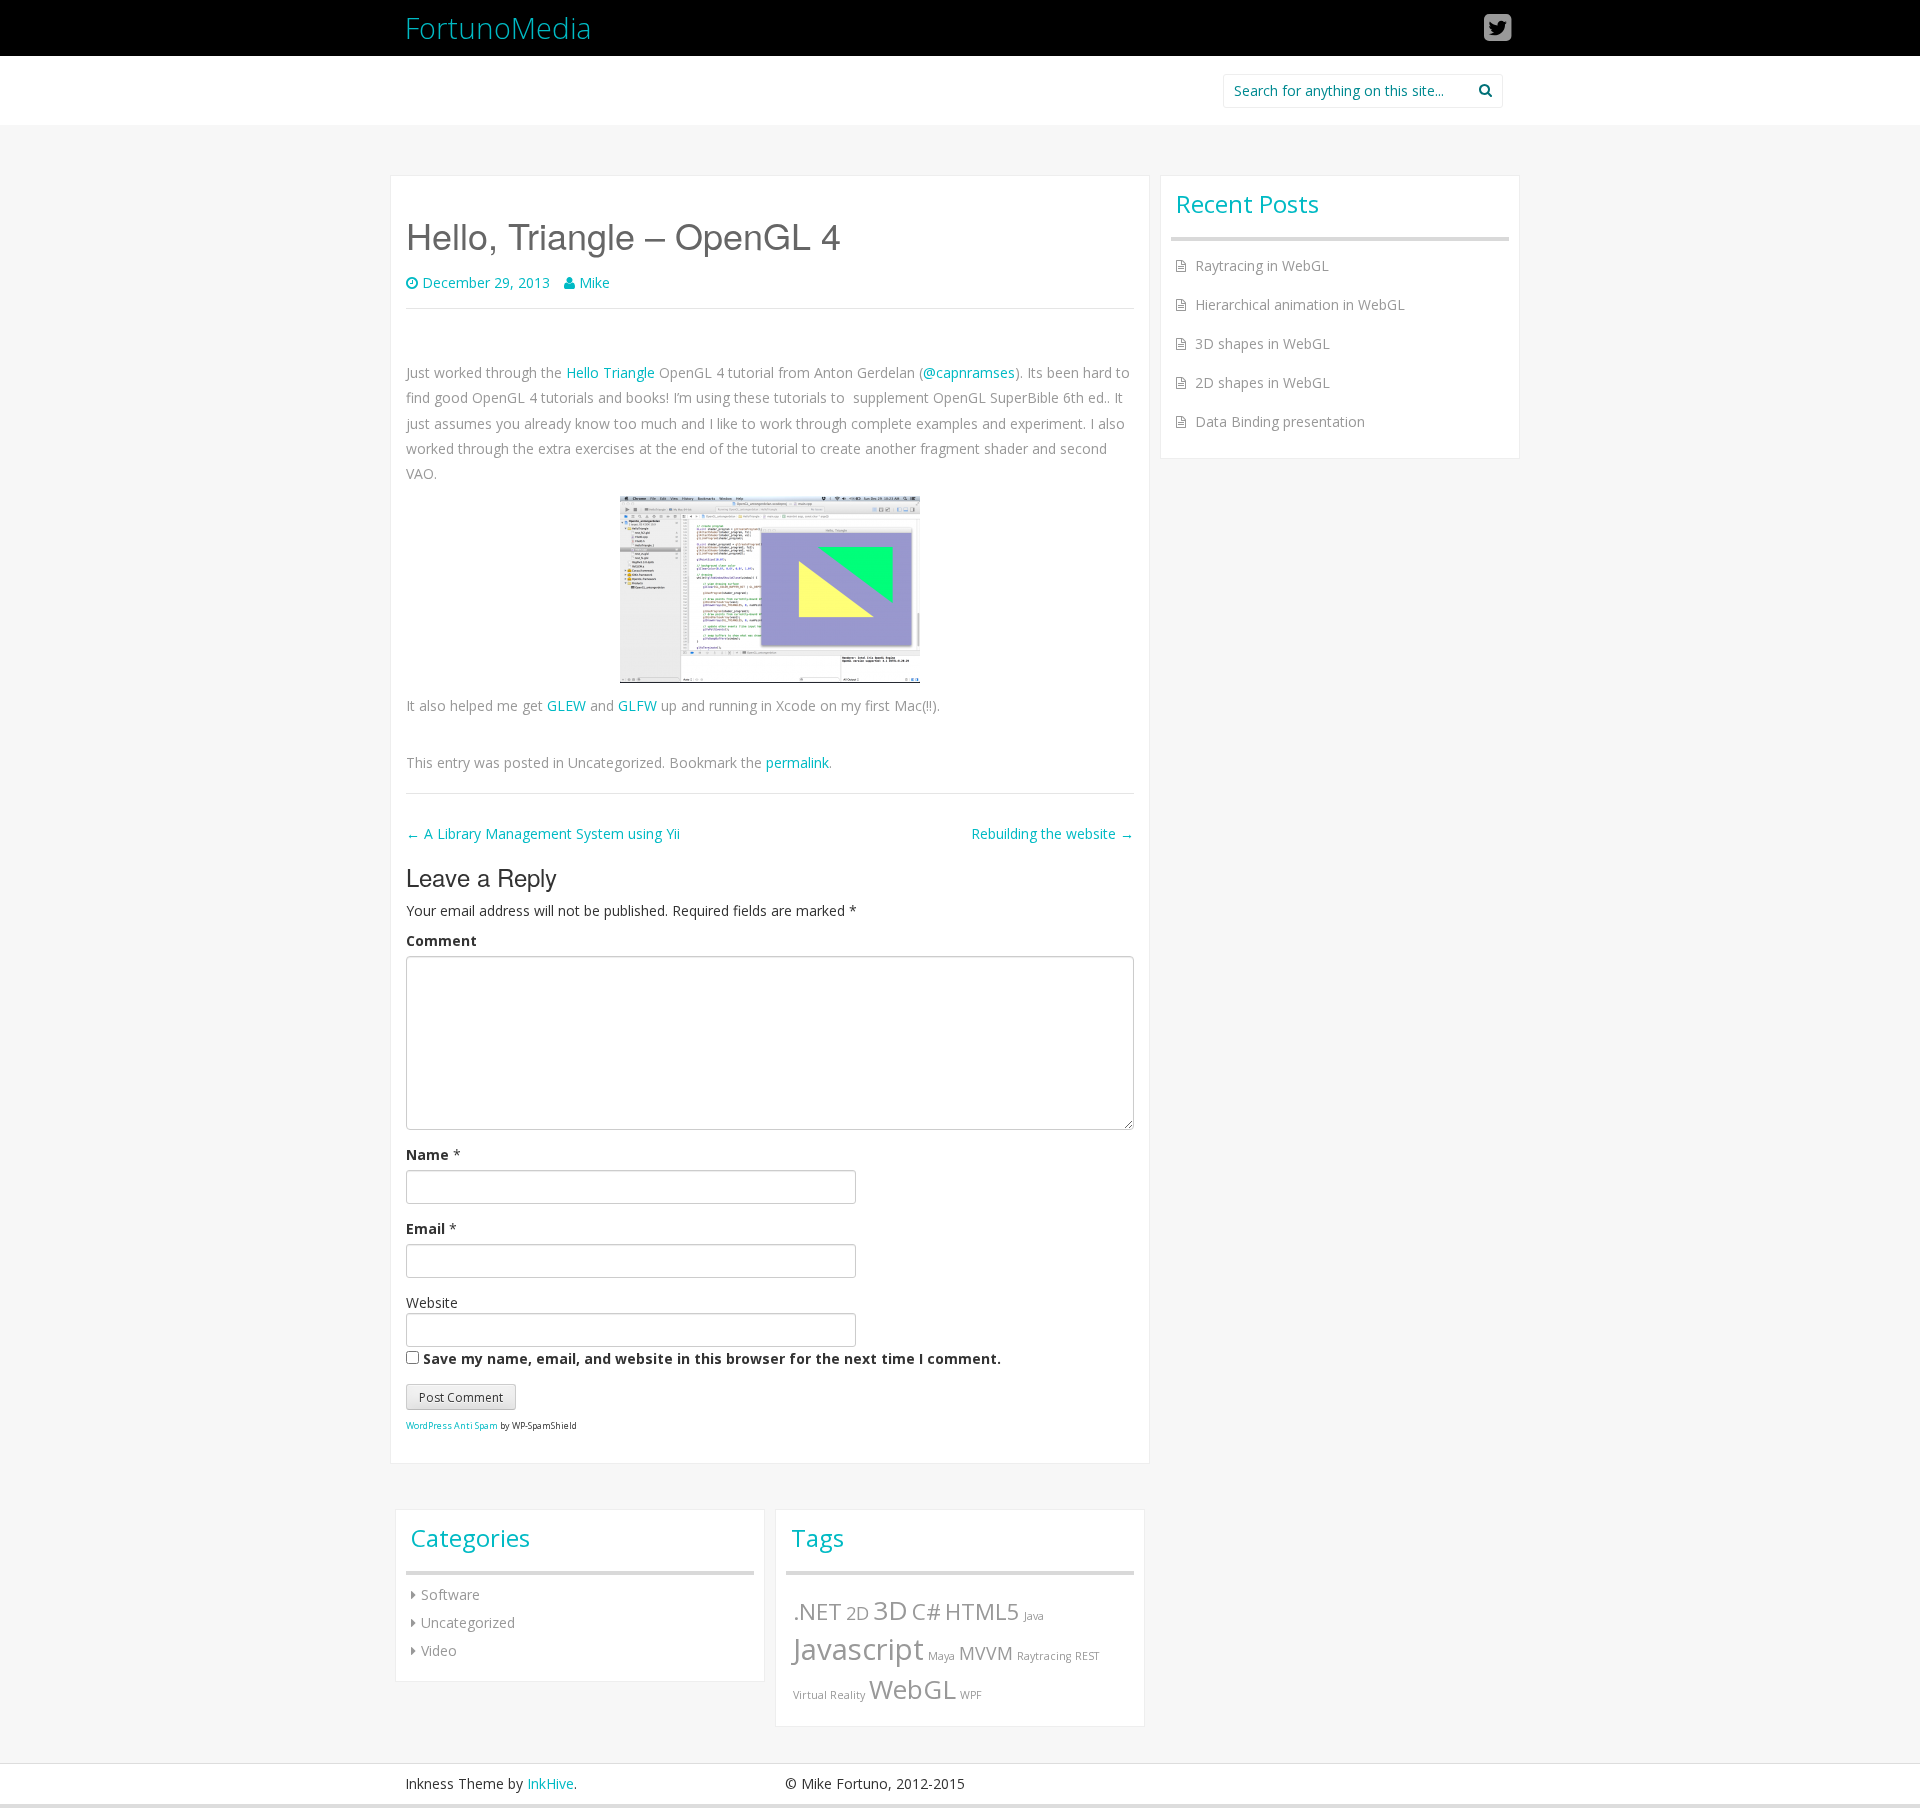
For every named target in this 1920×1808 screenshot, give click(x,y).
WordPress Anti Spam (452, 1425)
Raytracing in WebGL (1262, 265)
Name (427, 1154)
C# (926, 1611)
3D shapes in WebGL (1262, 343)
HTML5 (982, 1611)
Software (450, 1594)
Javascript (858, 1649)
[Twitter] (1498, 33)
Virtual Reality (829, 1695)
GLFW (637, 705)
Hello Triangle (610, 372)
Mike (594, 282)
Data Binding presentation (1280, 421)
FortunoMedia (498, 27)
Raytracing (1044, 1656)
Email (425, 1228)
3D (890, 1610)
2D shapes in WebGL (1262, 382)
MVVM (986, 1653)
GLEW (566, 705)
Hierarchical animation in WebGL (1300, 304)
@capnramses (969, 372)
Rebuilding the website (1052, 833)
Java (1034, 1616)
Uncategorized (468, 1622)
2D (857, 1613)
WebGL (912, 1689)
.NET (817, 1611)
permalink (797, 762)
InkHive (550, 1783)
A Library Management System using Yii (543, 833)
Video (439, 1650)
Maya (941, 1656)
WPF (971, 1695)
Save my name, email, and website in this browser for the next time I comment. (712, 1358)
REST (1087, 1656)
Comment (441, 940)
